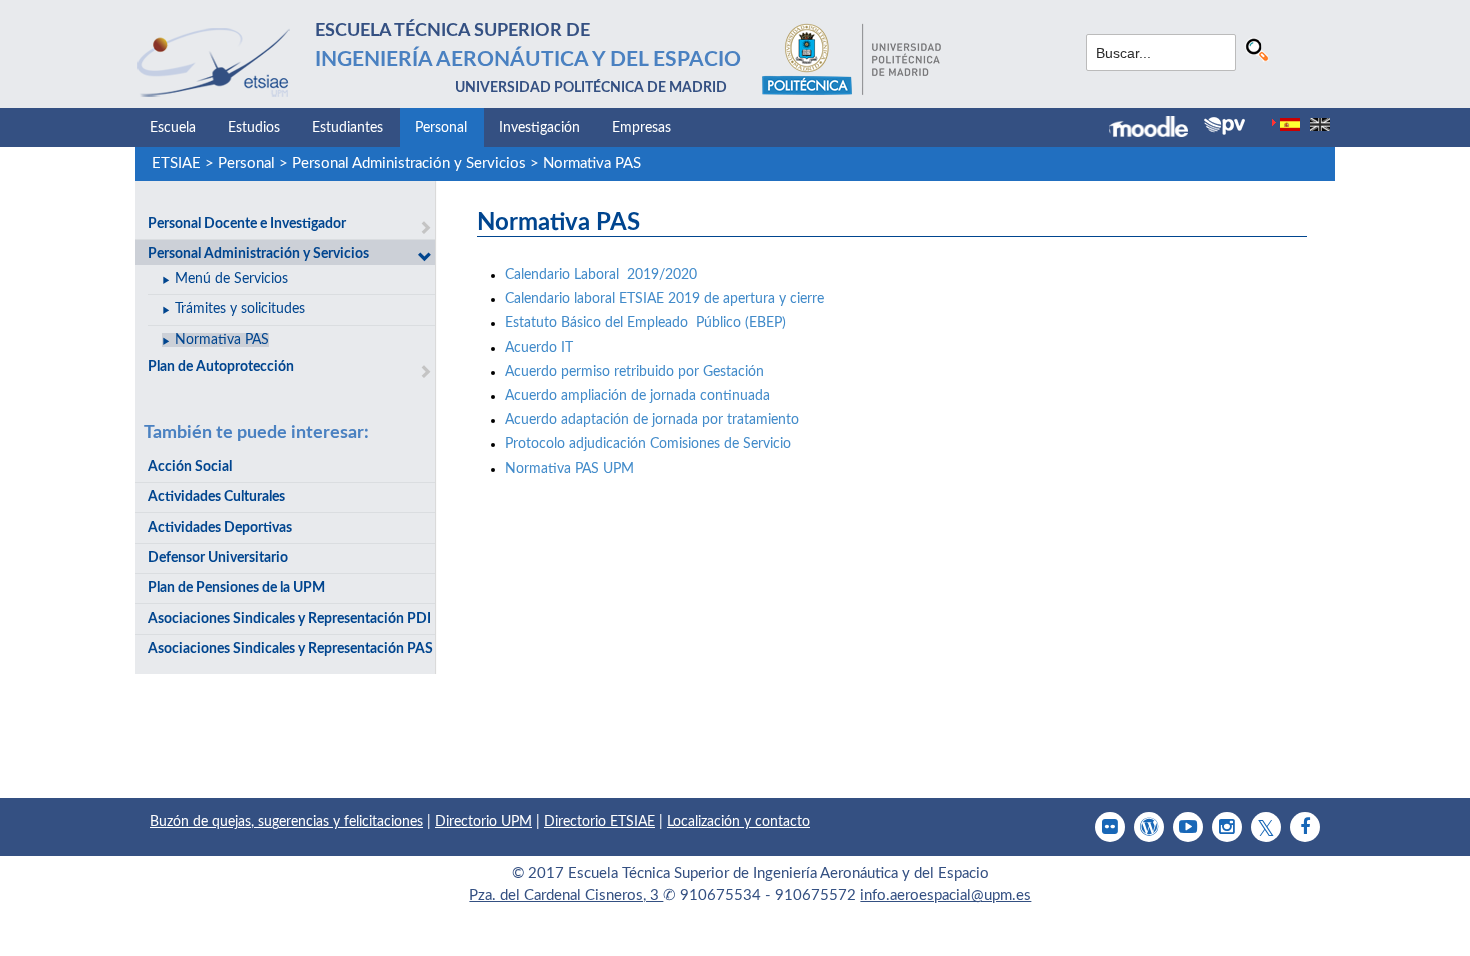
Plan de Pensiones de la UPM (236, 588)
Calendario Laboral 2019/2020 (601, 275)
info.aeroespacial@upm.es (945, 895)
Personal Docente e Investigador (247, 224)
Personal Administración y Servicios (409, 163)
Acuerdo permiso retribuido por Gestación (634, 372)
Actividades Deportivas (220, 528)
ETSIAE (176, 163)
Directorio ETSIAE (599, 822)
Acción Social (190, 467)
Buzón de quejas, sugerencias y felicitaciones (286, 822)
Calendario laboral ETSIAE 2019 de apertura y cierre (664, 299)
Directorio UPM (483, 822)
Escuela (173, 128)
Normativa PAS (592, 163)
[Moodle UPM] (1156, 129)
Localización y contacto (738, 822)
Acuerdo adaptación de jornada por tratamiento (652, 420)
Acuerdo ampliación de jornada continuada (641, 396)
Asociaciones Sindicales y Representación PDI (289, 619)
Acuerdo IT (539, 348)
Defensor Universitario (218, 558)
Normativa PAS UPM (569, 469)
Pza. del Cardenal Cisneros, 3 (566, 895)
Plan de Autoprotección (221, 367)
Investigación (539, 128)
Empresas (641, 128)
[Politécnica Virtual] (1224, 126)
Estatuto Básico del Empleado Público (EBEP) (645, 323)
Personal (441, 128)
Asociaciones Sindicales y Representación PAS (290, 649)
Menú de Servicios (231, 279)
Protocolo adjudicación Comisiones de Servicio (648, 444)
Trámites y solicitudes (240, 309)
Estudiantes (347, 128)
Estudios (254, 128)
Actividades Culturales (216, 497)
